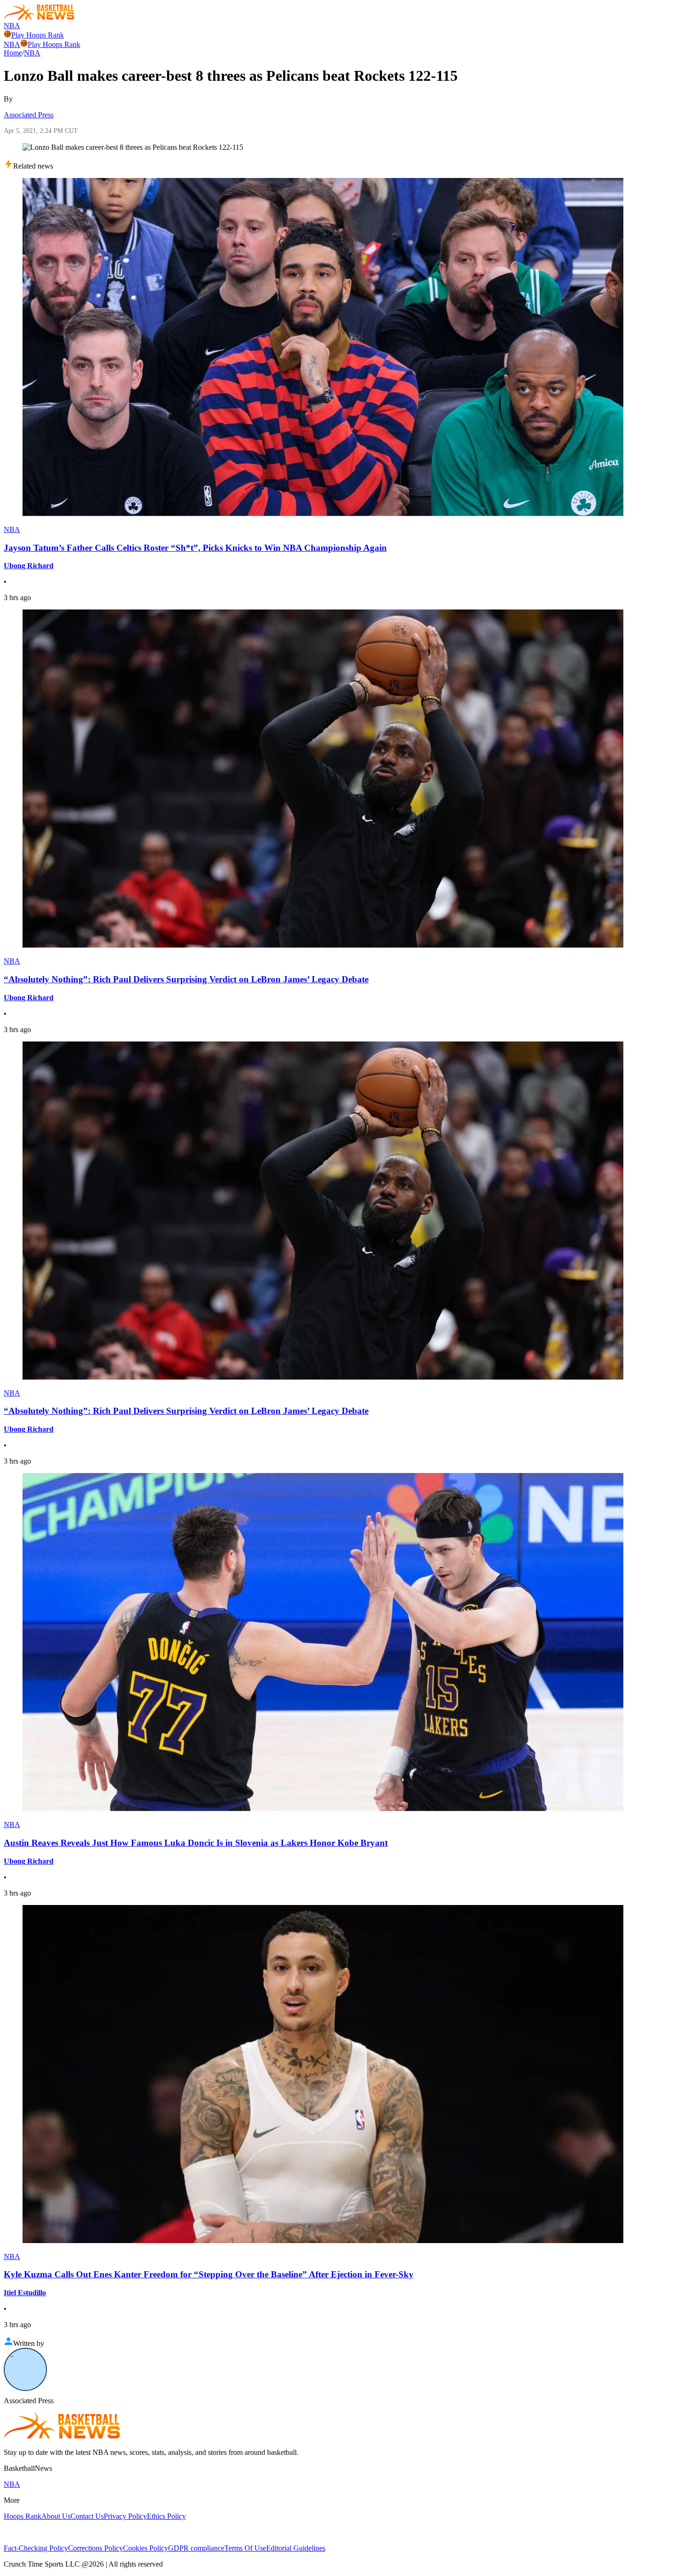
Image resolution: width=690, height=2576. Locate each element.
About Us (56, 2516)
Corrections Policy (96, 2548)
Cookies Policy (146, 2548)
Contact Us (87, 2516)
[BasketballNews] (39, 17)
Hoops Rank (23, 2516)
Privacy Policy (125, 2516)
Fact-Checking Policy (36, 2548)
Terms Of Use (245, 2548)
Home (13, 53)
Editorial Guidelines (296, 2548)
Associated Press (29, 115)
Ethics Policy (166, 2516)
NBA (12, 26)
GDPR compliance (196, 2548)
